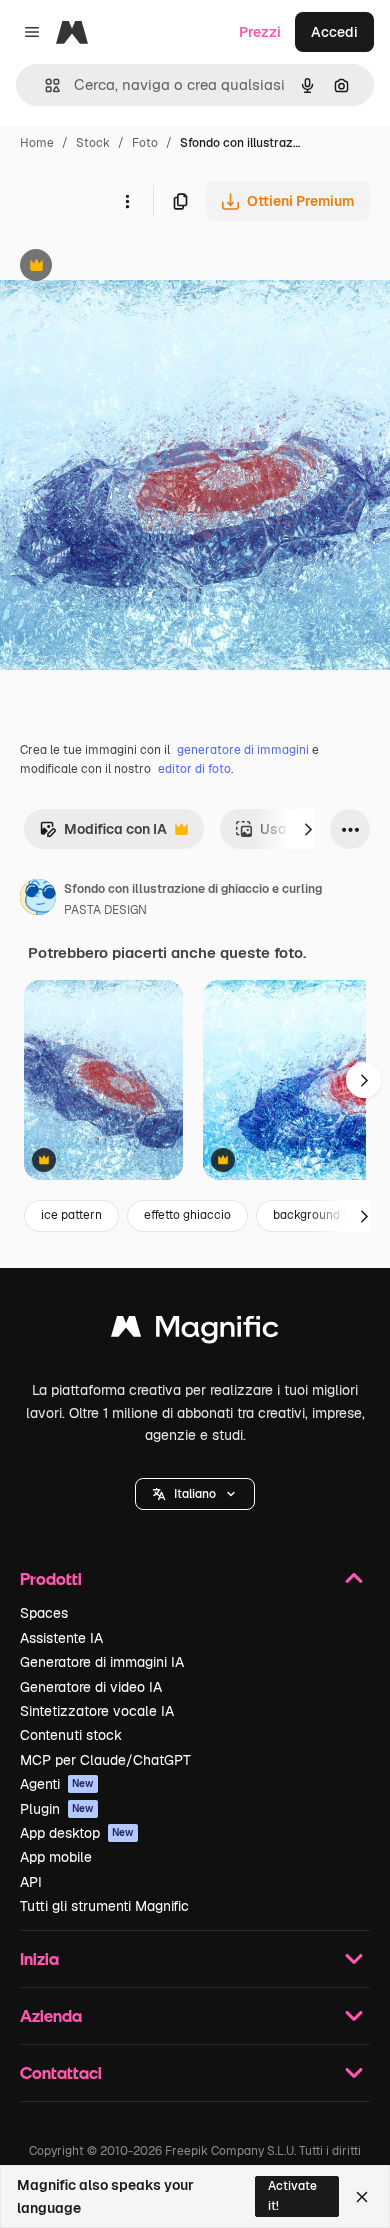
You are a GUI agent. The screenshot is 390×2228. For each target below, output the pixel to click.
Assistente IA (61, 1638)
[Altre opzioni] (127, 201)
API (31, 1882)
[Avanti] (308, 829)
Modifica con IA (103, 834)
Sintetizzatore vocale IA (97, 1711)
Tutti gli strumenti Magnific (104, 1906)
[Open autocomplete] (44, 85)
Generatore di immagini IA (102, 1662)
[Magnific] (195, 1331)
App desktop (77, 1833)
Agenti (57, 1784)
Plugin (57, 1809)
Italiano (195, 1494)
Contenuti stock (71, 1735)
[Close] (362, 2197)
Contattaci (61, 2072)
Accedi (334, 32)
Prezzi (260, 32)
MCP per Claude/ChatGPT (105, 1760)
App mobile (56, 1857)
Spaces (44, 1613)
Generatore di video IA (91, 1687)
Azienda (51, 2015)
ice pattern (71, 1215)
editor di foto (194, 769)
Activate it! (292, 2195)
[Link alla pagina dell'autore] (38, 900)
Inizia (39, 1958)
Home (37, 143)
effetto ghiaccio (187, 1215)
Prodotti (51, 1578)
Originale (132, 267)
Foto (145, 143)
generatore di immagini (243, 750)
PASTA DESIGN (105, 910)
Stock (93, 143)
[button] (195, 1494)
